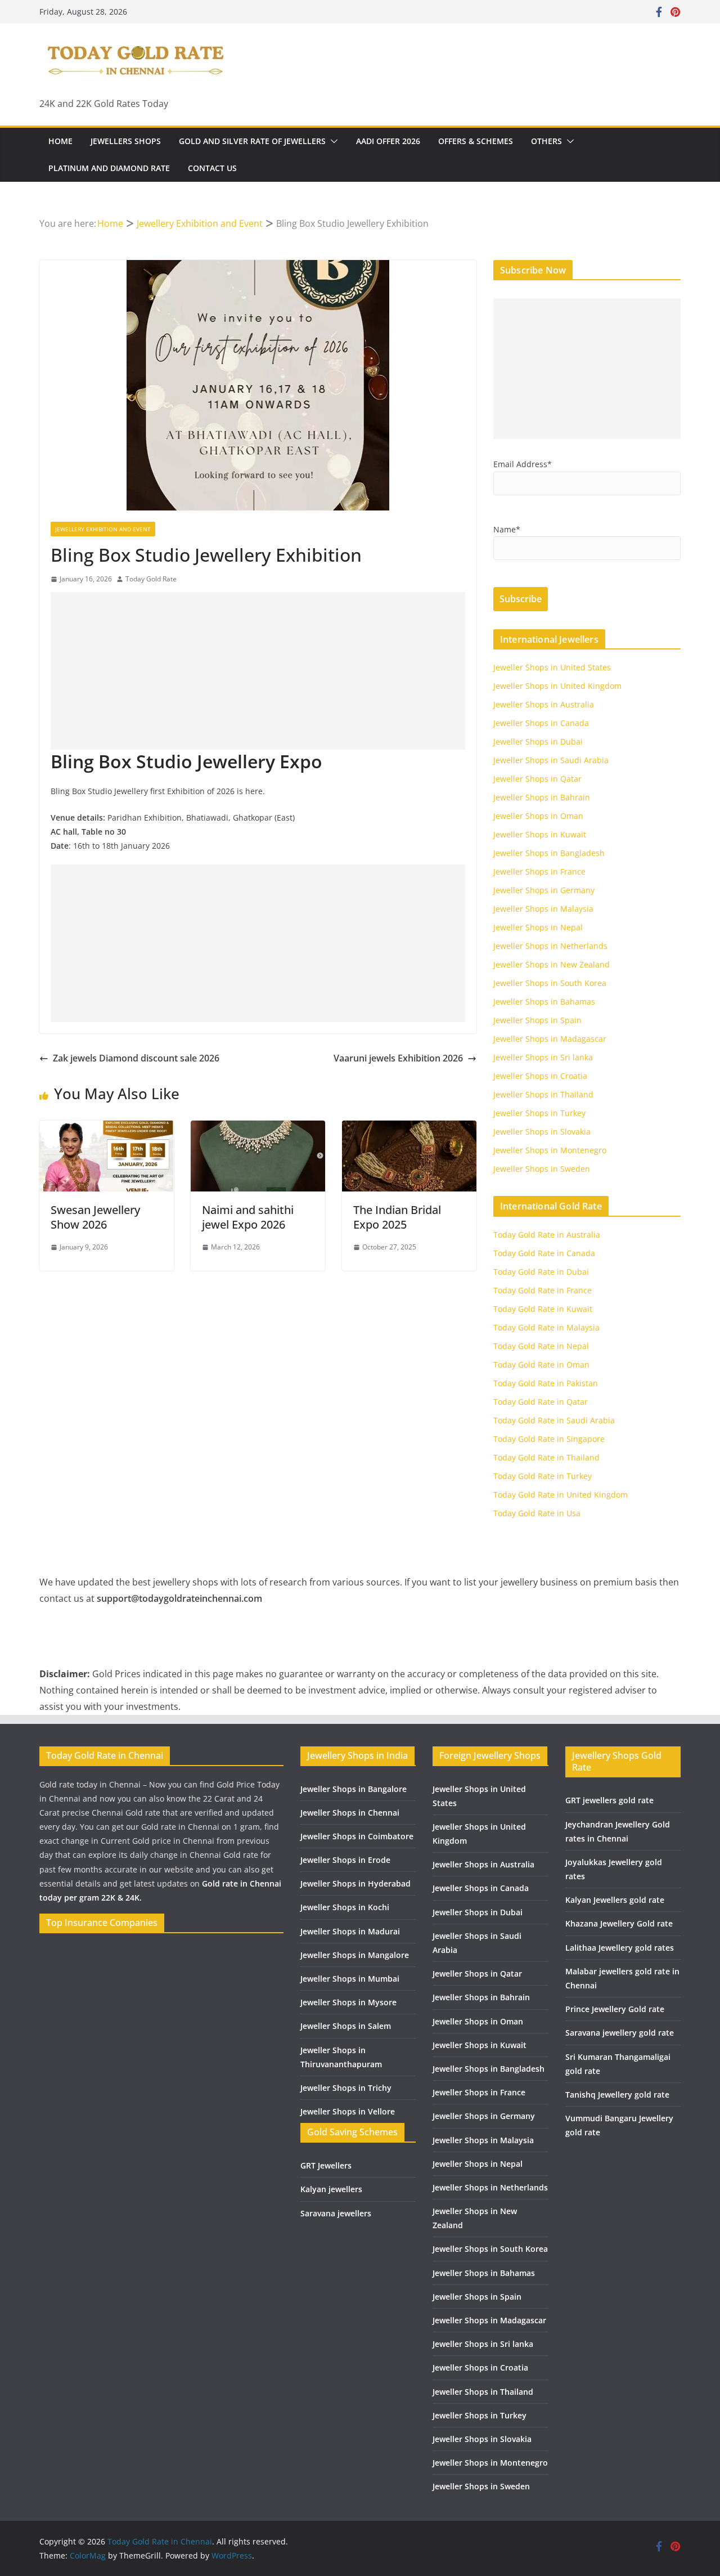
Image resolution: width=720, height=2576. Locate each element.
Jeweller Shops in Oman (538, 816)
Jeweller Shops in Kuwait (540, 834)
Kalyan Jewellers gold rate (615, 1900)
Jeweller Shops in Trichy (346, 2088)
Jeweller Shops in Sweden (542, 1169)
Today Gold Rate (151, 579)
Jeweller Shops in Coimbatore (357, 1836)
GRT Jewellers (326, 2165)
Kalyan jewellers (331, 2189)
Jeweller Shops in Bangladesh (549, 853)
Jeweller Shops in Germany (544, 890)
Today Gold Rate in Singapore (549, 1439)
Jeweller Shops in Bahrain (542, 797)
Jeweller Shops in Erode (345, 1860)
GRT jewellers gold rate (609, 1800)
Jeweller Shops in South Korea (550, 983)
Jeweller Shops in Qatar (537, 779)
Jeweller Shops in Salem (346, 2026)
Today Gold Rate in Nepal (541, 1346)
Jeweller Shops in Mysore (348, 2002)
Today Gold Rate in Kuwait (543, 1309)
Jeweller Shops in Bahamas (544, 1002)
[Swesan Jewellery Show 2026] (107, 1128)
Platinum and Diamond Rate (109, 168)
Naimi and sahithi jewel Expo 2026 (248, 1217)
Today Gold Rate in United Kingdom (561, 1495)
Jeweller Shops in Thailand (543, 1094)
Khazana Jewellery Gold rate (619, 1923)
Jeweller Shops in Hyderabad (355, 1883)
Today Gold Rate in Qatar (541, 1402)
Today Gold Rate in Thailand (546, 1457)
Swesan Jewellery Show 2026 (95, 1217)
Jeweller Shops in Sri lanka (543, 1057)
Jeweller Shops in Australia (544, 704)
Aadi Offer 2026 (388, 141)
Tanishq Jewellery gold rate (617, 2095)
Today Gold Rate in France (543, 1290)
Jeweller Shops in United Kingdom (557, 686)
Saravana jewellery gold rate (620, 2033)
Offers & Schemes (476, 141)
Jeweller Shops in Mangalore (355, 1955)
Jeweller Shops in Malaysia (543, 909)
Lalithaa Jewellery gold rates (620, 1948)
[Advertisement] (258, 671)
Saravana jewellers (336, 2213)
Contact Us (212, 168)
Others (546, 141)
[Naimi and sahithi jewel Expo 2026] (258, 1128)
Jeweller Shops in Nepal (538, 927)
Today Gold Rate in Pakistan (546, 1383)
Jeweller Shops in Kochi (345, 1907)
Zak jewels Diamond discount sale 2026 (136, 1058)
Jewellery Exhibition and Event (103, 529)
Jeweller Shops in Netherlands (550, 946)
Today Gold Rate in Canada (544, 1253)
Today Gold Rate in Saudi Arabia (554, 1420)
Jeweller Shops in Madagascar (550, 1039)
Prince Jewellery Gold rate (615, 2009)
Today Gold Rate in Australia (547, 1235)
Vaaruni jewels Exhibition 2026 (398, 1058)
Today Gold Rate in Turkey (543, 1476)
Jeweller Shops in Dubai (538, 742)
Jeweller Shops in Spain (537, 1020)
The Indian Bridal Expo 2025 (397, 1217)
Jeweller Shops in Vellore (348, 2111)
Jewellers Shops (126, 141)
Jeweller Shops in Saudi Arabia (551, 760)
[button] (332, 141)
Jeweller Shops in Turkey (539, 1113)
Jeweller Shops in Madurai (350, 1931)
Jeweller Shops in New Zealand (552, 964)
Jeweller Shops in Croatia (540, 1076)
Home (60, 141)
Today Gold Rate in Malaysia (546, 1327)
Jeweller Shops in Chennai (350, 1813)
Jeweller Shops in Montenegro (550, 1150)
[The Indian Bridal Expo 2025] (409, 1128)
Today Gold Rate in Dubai (541, 1272)
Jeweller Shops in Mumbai (350, 1979)
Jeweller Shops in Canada (541, 723)
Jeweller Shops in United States (552, 667)
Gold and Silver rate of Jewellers (252, 141)
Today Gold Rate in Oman (541, 1365)
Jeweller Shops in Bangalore (354, 1789)
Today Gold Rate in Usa (537, 1513)
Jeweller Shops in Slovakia (542, 1132)
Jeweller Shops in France (539, 872)
